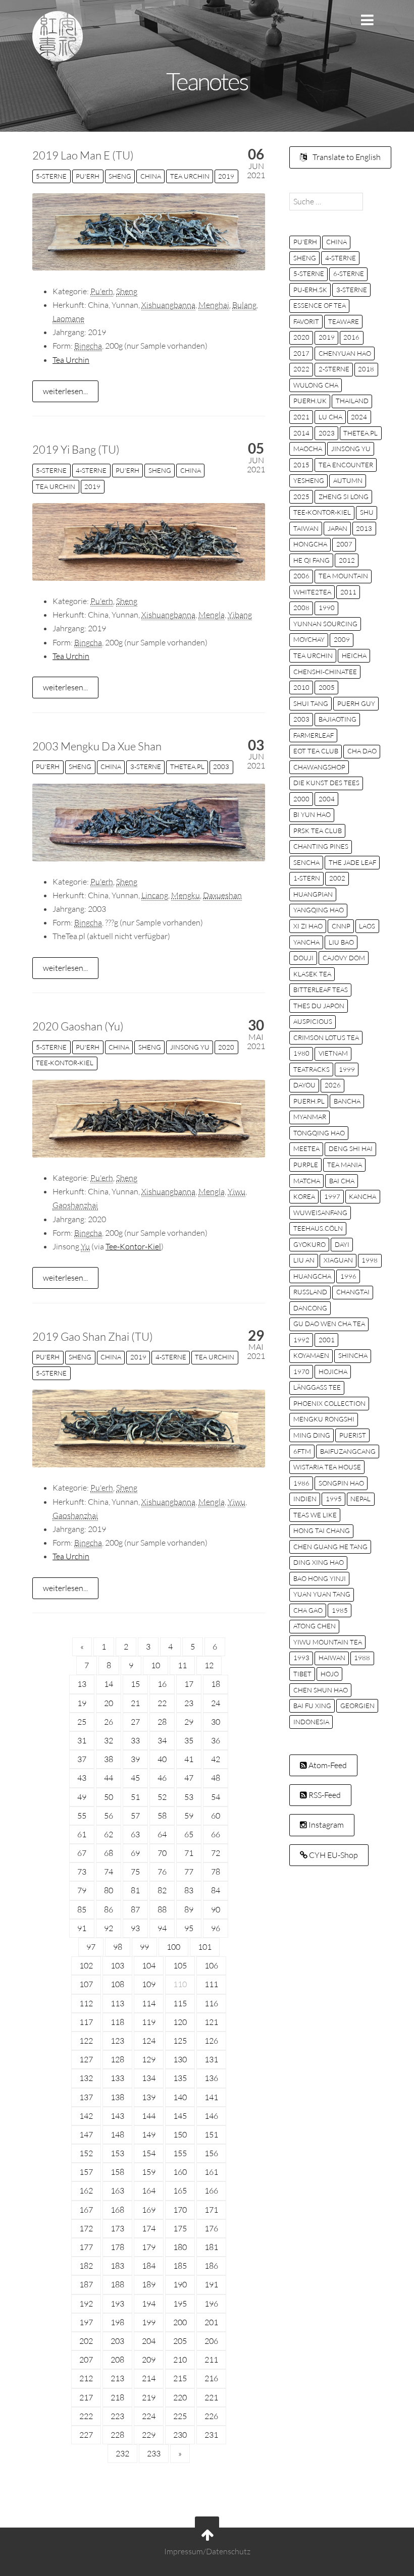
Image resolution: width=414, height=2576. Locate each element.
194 (149, 2304)
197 (86, 2322)
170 (180, 2210)
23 (189, 1703)
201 (211, 2322)
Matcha (307, 1181)
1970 (301, 1372)
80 (109, 1890)
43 (82, 1778)
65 (189, 1834)
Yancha (306, 942)
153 (117, 2153)
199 (149, 2322)
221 (211, 2397)
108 (117, 1984)
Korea (304, 1196)
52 (162, 1797)
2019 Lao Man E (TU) (83, 155)
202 (86, 2341)
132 (86, 2078)
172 (86, 2228)
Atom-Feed (327, 1765)
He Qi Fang (312, 560)
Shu (367, 512)
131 (211, 2059)
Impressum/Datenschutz (207, 2552)
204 (149, 2341)
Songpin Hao (341, 1483)
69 (135, 1853)
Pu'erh (88, 176)
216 (211, 2378)
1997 (332, 1196)
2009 (342, 639)
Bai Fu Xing (312, 1706)
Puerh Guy (356, 703)
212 (86, 2378)
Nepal (360, 1499)
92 (109, 1928)
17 (189, 1684)
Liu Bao (341, 942)
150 (180, 2134)
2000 (301, 799)
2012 (347, 560)
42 (216, 1759)
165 (180, 2190)
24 (216, 1703)
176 (211, 2228)
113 (117, 2003)
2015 (301, 465)
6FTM (302, 1451)
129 (149, 2059)
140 (180, 2097)
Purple (306, 1165)
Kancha (363, 1196)
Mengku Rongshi (324, 1419)
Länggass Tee (317, 1387)
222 (86, 2416)
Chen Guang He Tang (330, 1547)
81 (135, 1890)
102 (86, 1965)
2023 (327, 433)
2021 (301, 417)
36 (216, 1740)
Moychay (309, 639)
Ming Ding (312, 1435)
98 (118, 1947)
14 (109, 1684)
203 (117, 2341)
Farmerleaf (314, 735)
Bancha (347, 1101)
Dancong (310, 1308)
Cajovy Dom (344, 958)
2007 (344, 544)
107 (86, 1984)
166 (211, 2190)
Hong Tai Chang (322, 1530)
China (151, 176)
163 (117, 2190)
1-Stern (307, 878)
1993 (301, 1658)
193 (117, 2304)
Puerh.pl (309, 1101)
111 (211, 1984)
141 (211, 2097)
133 (117, 2078)
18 (216, 1684)
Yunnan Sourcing (325, 624)
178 (117, 2247)
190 (180, 2284)
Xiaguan (338, 1260)
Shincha (353, 1355)
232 (122, 2453)
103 (117, 1965)
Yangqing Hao (319, 910)
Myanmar (310, 1117)
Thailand (352, 401)
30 (216, 1722)
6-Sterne (349, 273)
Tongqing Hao (319, 1133)
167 (86, 2210)
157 (86, 2172)
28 (162, 1722)
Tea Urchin (190, 176)
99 (144, 1947)
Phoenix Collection (329, 1403)
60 (216, 1816)
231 (211, 2435)
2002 (337, 878)
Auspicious (313, 1021)
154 (149, 2153)
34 (162, 1740)
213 (117, 2378)
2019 (226, 176)
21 (135, 1703)
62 (109, 1834)
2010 (301, 687)
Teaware (344, 321)
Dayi (342, 1244)
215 (180, 2378)
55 (82, 1816)
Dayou (304, 1085)
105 (180, 1965)
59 (189, 1816)
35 (189, 1740)
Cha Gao (308, 1610)
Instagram (325, 1825)
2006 (301, 576)
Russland (310, 1292)
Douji (303, 958)
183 (117, 2266)
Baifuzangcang (348, 1451)
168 (117, 2210)
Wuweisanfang (320, 1213)
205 (180, 2341)
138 (117, 2097)
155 (180, 2153)
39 (135, 1759)
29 (189, 1722)
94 (162, 1928)
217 (86, 2397)
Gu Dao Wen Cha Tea (329, 1324)
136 (211, 2078)
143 (117, 2116)
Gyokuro (309, 1244)
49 (82, 1797)
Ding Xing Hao (319, 1562)
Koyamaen (311, 1355)
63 (135, 1834)
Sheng (120, 176)
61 (82, 1834)
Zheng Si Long (344, 497)
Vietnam (333, 1053)
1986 (301, 1483)
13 (82, 1684)
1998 (370, 1260)
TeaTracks (312, 1069)
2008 (301, 608)
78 (216, 1872)
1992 (301, 1340)
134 (149, 2078)
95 (189, 1928)
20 (109, 1703)
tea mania (345, 1165)
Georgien (357, 1706)
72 (216, 1853)
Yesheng (309, 480)
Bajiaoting (338, 719)
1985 (340, 1610)
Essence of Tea (320, 305)
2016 (351, 337)
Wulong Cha (316, 385)
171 (211, 2210)
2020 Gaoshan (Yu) (78, 1026)
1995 (334, 1499)
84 (216, 1890)
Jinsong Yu (190, 1047)
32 (109, 1740)
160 (180, 2172)
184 (149, 2266)
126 (211, 2041)
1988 (362, 1658)
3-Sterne (146, 766)
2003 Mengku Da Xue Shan (97, 746)
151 (211, 2134)
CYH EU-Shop (333, 1855)
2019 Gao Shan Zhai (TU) (93, 1336)
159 (149, 2172)
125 (180, 2041)
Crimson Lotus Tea (326, 1037)
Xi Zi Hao (308, 926)
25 (82, 1722)
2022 (301, 369)
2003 (221, 766)
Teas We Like (315, 1515)
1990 (327, 608)
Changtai (353, 1292)
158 (117, 2172)
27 (135, 1722)
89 (189, 1909)
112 (86, 2003)
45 (135, 1778)
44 (109, 1778)
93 (135, 1928)
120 (180, 2022)
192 (86, 2304)
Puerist (353, 1435)
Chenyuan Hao (345, 353)
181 (211, 2247)
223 (117, 2416)
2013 (364, 528)
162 (86, 2190)
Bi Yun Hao (312, 814)
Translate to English (346, 157)
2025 (301, 497)
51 (135, 1797)
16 (162, 1684)
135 (180, 2078)
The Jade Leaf (352, 862)
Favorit (306, 321)
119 (149, 2022)
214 (149, 2378)
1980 (301, 1053)
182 (86, 2266)
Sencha (306, 862)
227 (86, 2435)
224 (149, 2416)
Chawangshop (319, 767)
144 (149, 2116)
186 (211, 2266)
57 (135, 1816)
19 (82, 1703)
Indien (305, 1499)
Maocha (308, 449)
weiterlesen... (65, 391)
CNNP (341, 926)
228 (117, 2435)
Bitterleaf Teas (321, 990)
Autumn (348, 480)
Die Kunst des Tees (326, 783)
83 (189, 1890)
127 (86, 2059)
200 (180, 2322)
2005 (327, 687)
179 (149, 2247)
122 (86, 2041)
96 (216, 1928)
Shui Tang (311, 703)
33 (135, 1740)
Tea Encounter (346, 465)
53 (189, 1797)
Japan (338, 528)
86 (109, 1909)
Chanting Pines (321, 846)
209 (149, 2360)
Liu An (304, 1260)
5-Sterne (51, 176)
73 (82, 1872)
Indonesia (311, 1722)
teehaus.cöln (318, 1228)
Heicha (354, 655)
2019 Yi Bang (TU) (76, 449)
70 (162, 1853)
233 (154, 2453)
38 (109, 1759)
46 (162, 1778)
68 (109, 1853)
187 (86, 2284)
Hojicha (333, 1372)
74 (109, 1872)
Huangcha (312, 1276)
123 (117, 2041)
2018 (366, 369)
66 (216, 1834)
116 (211, 2003)
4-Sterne (91, 470)
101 (205, 1947)
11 (182, 1665)
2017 (301, 353)
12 (209, 1665)
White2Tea (312, 592)
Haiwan (332, 1658)
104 (149, 1965)
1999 (347, 1069)
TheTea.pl (187, 766)
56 (109, 1816)
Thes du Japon (319, 1006)
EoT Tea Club (316, 751)
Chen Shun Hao (321, 1690)
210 (180, 2360)
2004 (327, 799)
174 (149, 2228)
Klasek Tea (312, 974)
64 (162, 1834)
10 (156, 1665)
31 (82, 1740)
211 (211, 2360)
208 (117, 2360)
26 (109, 1722)
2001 (327, 1340)
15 (135, 1684)
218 (117, 2397)
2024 (359, 417)
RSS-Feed (324, 1795)
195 (180, 2304)
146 (211, 2116)
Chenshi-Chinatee (325, 672)
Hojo (330, 1674)
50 (109, 1797)
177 (86, 2247)
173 (117, 2228)
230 (180, 2435)
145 (180, 2116)
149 (149, 2134)
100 (173, 1947)
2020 (226, 1047)
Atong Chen (315, 1626)
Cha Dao (362, 751)
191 (211, 2284)
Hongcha (310, 544)
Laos (367, 926)
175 (180, 2228)
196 (211, 2304)
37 (82, 1759)
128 (117, 2059)
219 (149, 2397)
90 (216, 1909)
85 (82, 1909)
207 (86, 2360)
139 (149, 2097)
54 (216, 1797)
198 (117, 2322)
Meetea (306, 1148)
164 (149, 2190)
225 (180, 2416)
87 (135, 1909)
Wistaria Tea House (327, 1467)
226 (211, 2416)
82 (162, 1890)
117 (86, 2022)
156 (211, 2153)
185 (180, 2266)
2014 (301, 433)
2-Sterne (334, 369)
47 (189, 1778)
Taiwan (306, 528)
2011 (348, 592)
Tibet (302, 1674)
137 (86, 2097)
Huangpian (313, 894)
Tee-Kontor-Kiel (65, 1063)
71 (189, 1853)
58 (162, 1816)
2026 (333, 1085)
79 (82, 1890)
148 (117, 2134)
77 (189, 1872)
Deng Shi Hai (351, 1148)
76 (162, 1872)
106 (211, 1965)
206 (211, 2341)
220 (180, 2397)
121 (211, 2022)
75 (135, 1872)
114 (149, 2003)
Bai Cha (342, 1181)
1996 (348, 1276)
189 (149, 2284)
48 (216, 1778)
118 (117, 2022)
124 (149, 2041)
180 (180, 2247)
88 (162, 1909)
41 (189, 1759)
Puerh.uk (310, 401)
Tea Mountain (343, 576)
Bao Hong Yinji (320, 1578)
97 (91, 1947)
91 (82, 1928)
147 (86, 2134)
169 (149, 2210)
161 (211, 2172)
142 (86, 2116)
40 (162, 1759)
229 (149, 2435)
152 (86, 2153)
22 (162, 1703)
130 (180, 2059)
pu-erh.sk (310, 290)
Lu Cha (330, 417)
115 (180, 2003)
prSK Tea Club (318, 831)
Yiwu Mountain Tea (328, 1642)
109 (149, 1984)
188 (117, 2284)
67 (82, 1853)
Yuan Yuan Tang (322, 1594)
